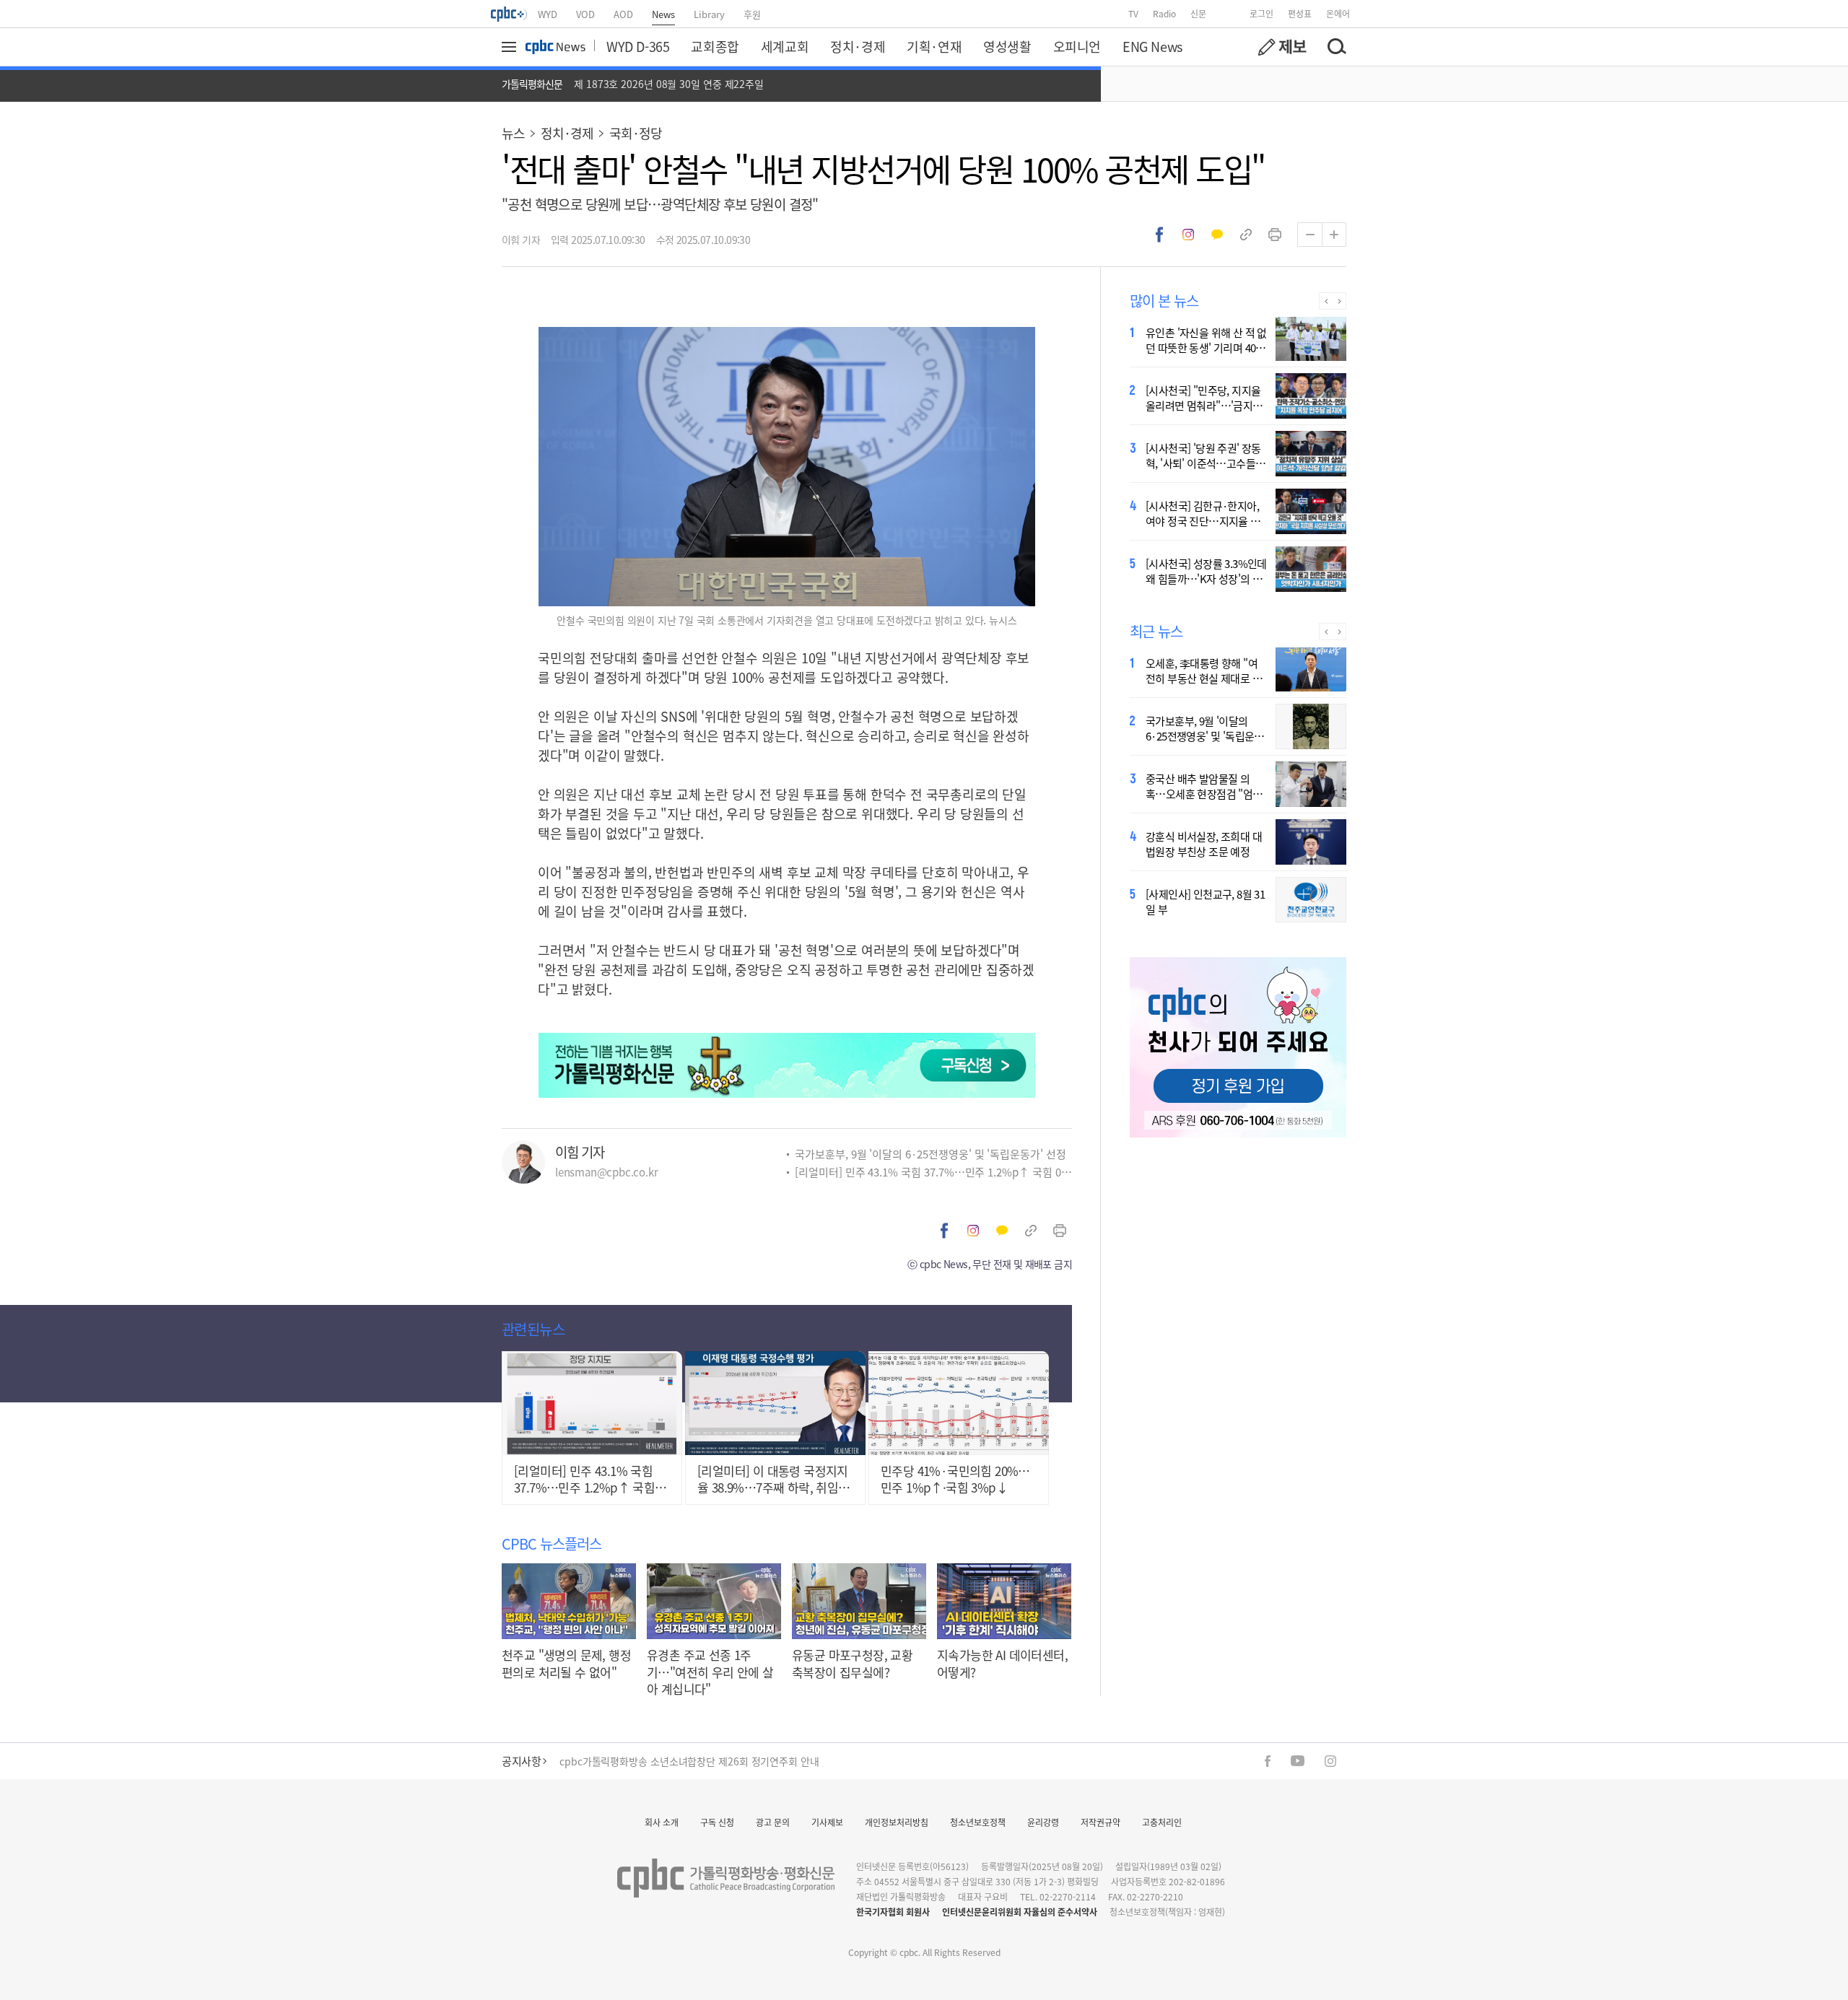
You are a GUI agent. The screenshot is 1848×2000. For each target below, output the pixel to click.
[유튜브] (1298, 1761)
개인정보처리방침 (897, 1822)
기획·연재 (934, 46)
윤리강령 (1043, 1822)
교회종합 (715, 46)
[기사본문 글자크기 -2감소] (1309, 235)
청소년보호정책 (978, 1822)
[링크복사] (1246, 235)
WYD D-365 (638, 46)
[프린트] (1275, 235)
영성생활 (1007, 46)
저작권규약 (1100, 1822)
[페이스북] (1268, 1761)
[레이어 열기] (511, 47)
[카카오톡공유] (1217, 235)
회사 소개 (662, 1822)
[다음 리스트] (1339, 301)
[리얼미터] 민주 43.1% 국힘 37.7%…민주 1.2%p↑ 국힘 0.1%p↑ (933, 1172)
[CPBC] (510, 14)
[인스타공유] (1188, 235)
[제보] (1282, 47)
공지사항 (521, 1761)
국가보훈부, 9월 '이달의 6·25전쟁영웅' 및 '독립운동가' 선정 (930, 1154)
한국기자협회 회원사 (893, 1912)
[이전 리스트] (1326, 301)
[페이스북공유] (1159, 235)
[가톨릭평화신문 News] (555, 47)
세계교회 (785, 46)
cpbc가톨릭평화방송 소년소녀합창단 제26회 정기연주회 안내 (689, 1758)
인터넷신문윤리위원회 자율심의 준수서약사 (1020, 1912)
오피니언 (1077, 46)
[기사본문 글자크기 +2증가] (1334, 235)
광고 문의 (773, 1822)
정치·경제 (858, 46)
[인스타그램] (1330, 1761)
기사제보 (827, 1822)
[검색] (1336, 47)
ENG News (1152, 46)
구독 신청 (717, 1822)
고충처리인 (1162, 1822)
